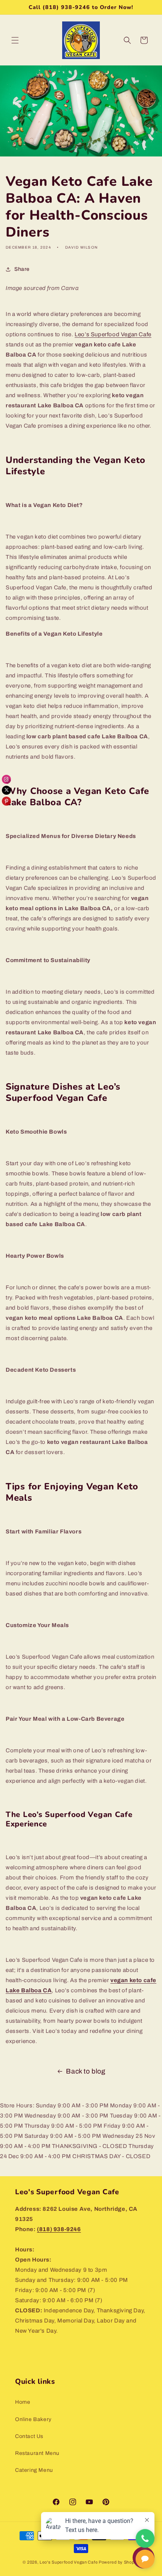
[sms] (145, 2559)
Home (23, 2402)
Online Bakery (33, 2419)
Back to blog (86, 2071)
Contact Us (29, 2436)
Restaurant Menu (37, 2453)
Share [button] (22, 269)
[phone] (145, 2538)
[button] (15, 40)
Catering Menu (34, 2470)
